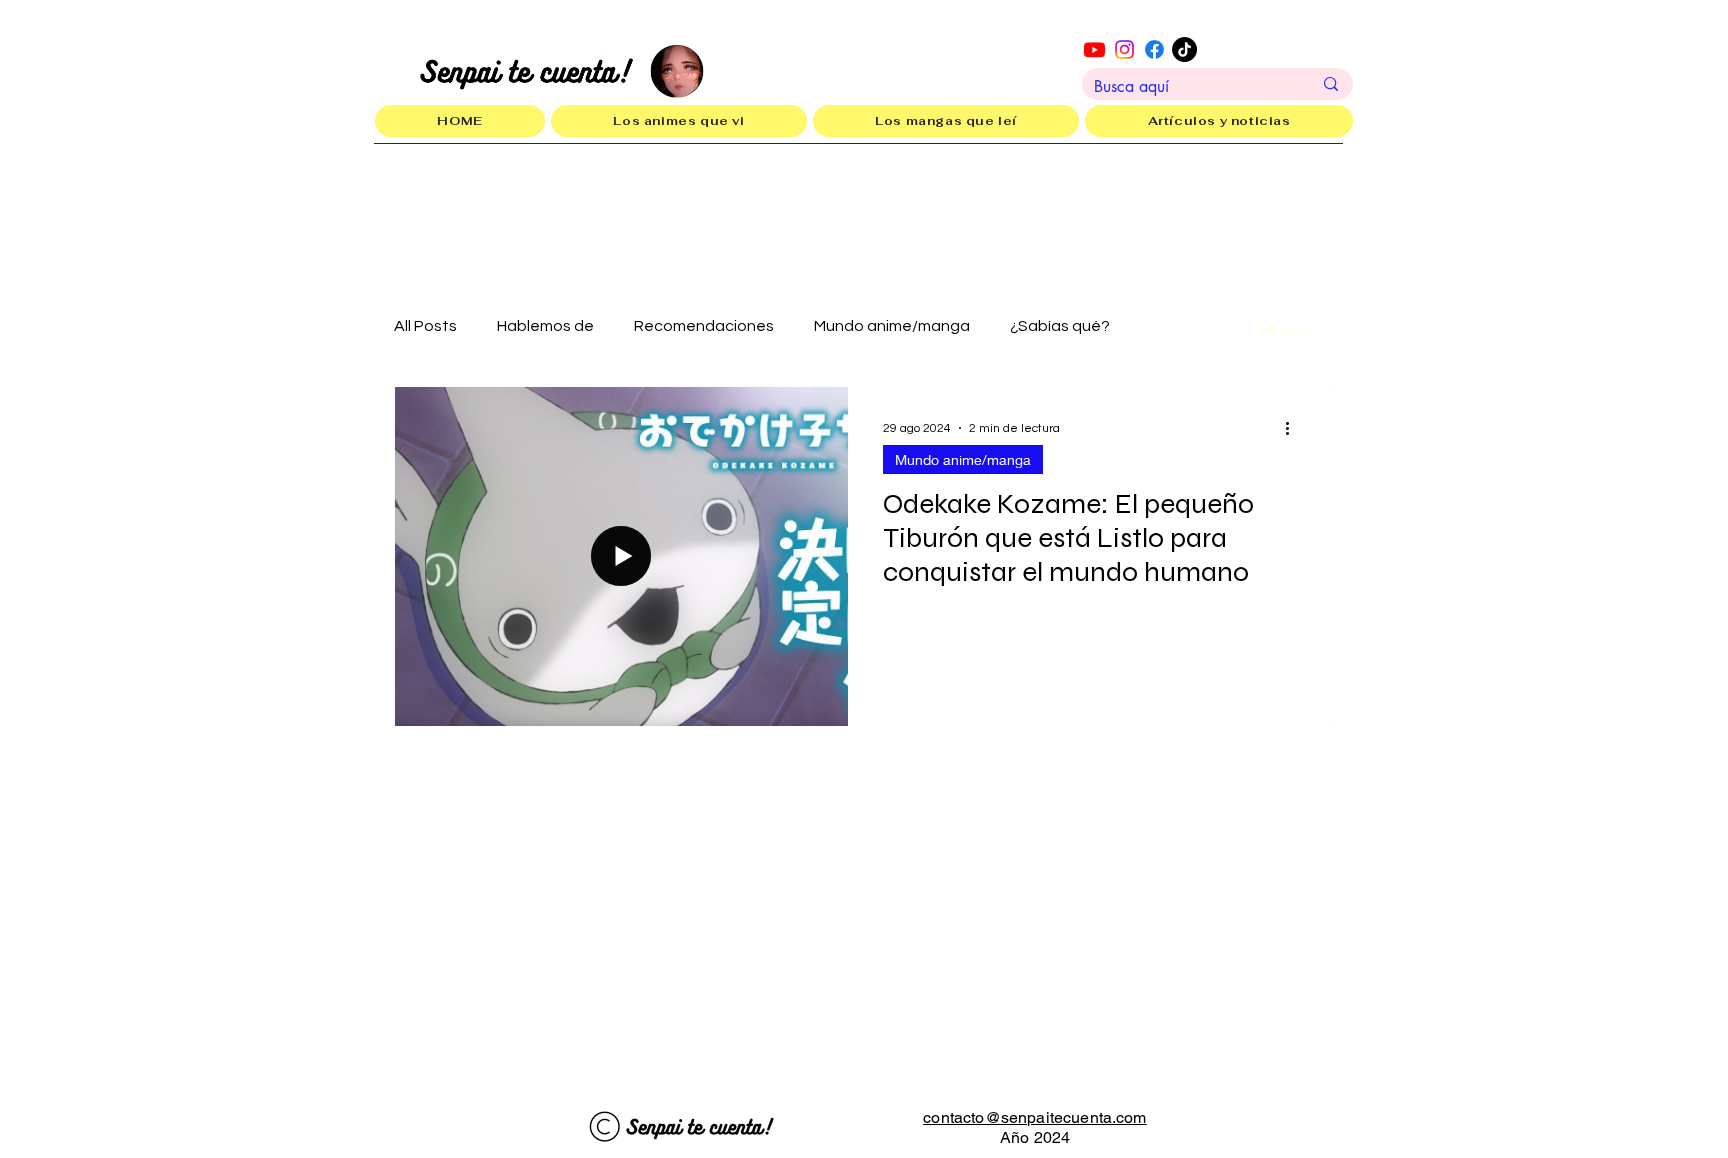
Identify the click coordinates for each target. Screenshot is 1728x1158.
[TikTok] (1184, 49)
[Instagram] (1124, 49)
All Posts (425, 326)
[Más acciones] (1294, 428)
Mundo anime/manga (892, 326)
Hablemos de (545, 326)
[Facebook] (1154, 49)
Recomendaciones (704, 326)
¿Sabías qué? (1060, 326)
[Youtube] (1094, 49)
